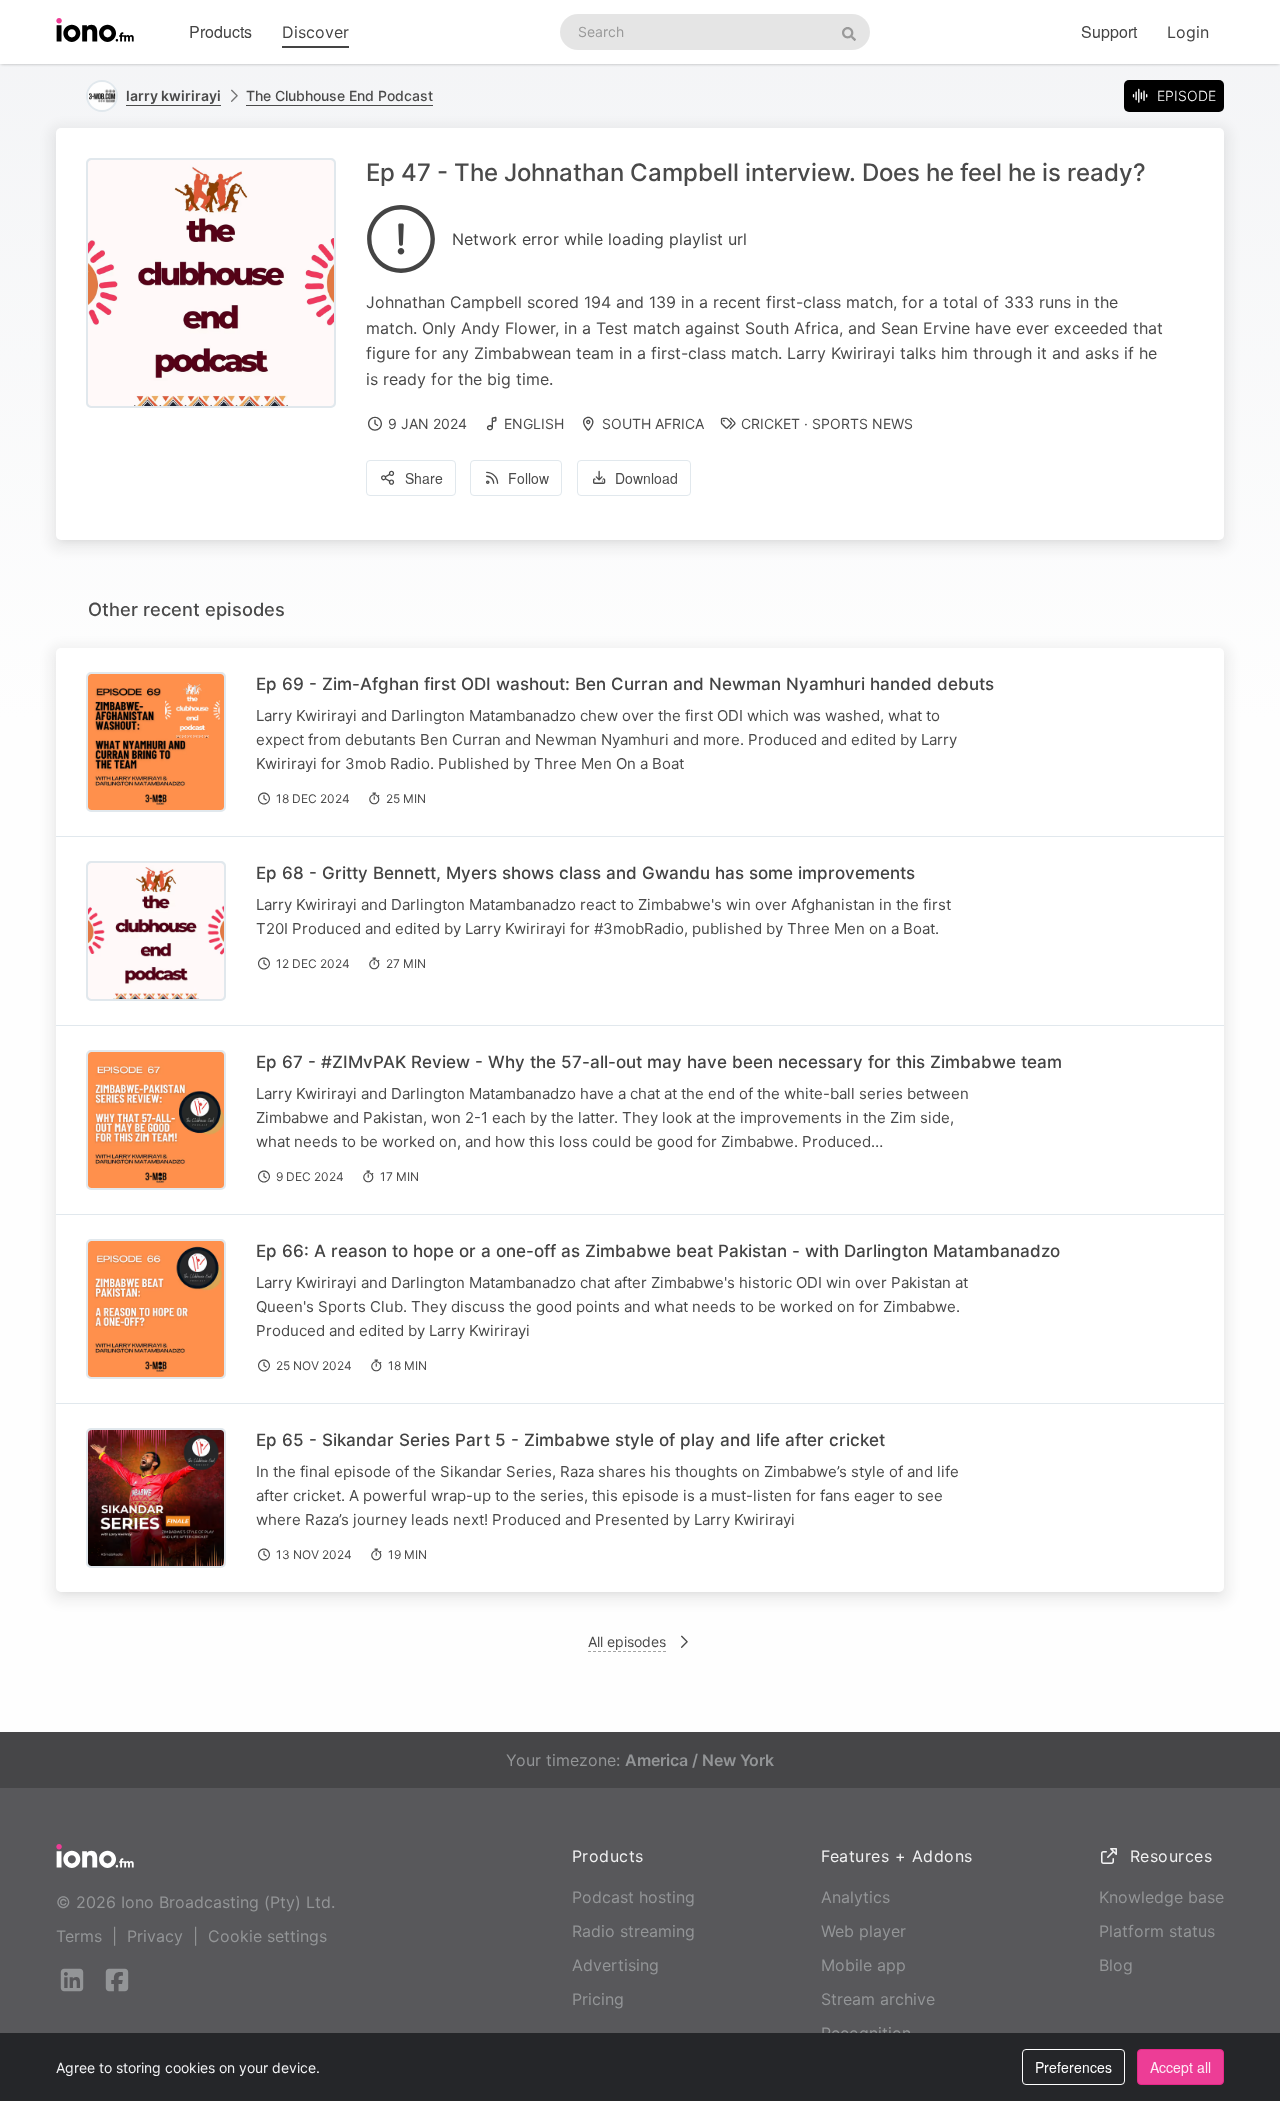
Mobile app (863, 1965)
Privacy (155, 1936)
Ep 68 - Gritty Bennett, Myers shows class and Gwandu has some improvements (585, 873)
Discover (315, 32)
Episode (1186, 95)
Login (1188, 32)
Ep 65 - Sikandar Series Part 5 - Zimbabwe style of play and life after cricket (570, 1440)
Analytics (855, 1897)
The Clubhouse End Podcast (339, 95)
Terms (79, 1936)
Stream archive (878, 1999)
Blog (1116, 1965)
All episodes (627, 1641)
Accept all (1180, 2067)
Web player (863, 1931)
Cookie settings (267, 1936)
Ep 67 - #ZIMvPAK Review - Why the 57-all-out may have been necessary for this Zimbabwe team (659, 1062)
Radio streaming (633, 1931)
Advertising (615, 1965)
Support (1109, 31)
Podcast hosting (633, 1897)
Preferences (1073, 2067)
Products (220, 31)
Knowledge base (1161, 1897)
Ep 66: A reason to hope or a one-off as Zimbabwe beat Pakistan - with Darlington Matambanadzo (658, 1251)
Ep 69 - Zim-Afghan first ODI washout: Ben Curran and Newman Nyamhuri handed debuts (625, 684)
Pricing (598, 1999)
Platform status (1157, 1931)
